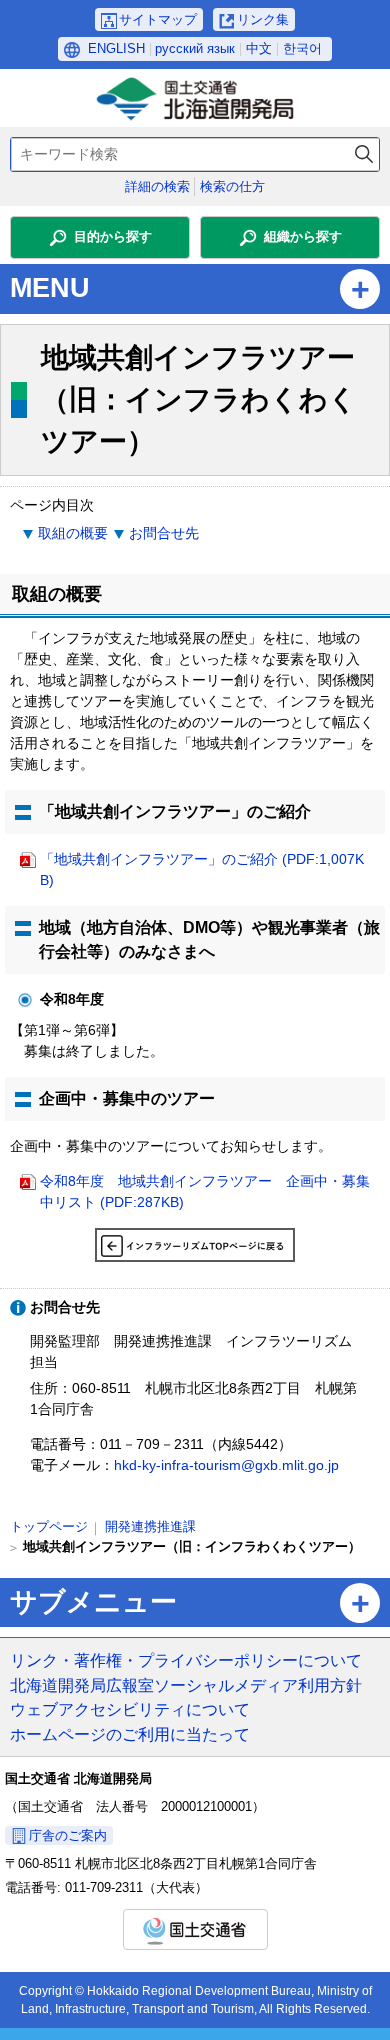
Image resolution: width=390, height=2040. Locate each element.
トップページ (49, 1526)
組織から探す (303, 236)
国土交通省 (195, 1929)
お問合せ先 (164, 533)
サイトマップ (158, 19)
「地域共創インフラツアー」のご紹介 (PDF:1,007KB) (202, 869)
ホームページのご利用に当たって (130, 1734)
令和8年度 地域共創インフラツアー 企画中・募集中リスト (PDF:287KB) (205, 1191)
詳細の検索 (157, 186)
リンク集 (263, 19)
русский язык (195, 48)
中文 (259, 48)
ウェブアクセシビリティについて (130, 1709)
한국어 (302, 48)
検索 (364, 154)
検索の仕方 (232, 186)
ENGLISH (116, 48)
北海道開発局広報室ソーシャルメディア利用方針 (186, 1685)
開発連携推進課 (150, 1526)
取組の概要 (73, 533)
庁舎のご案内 (68, 1835)
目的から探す (113, 236)
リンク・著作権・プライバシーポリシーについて (186, 1660)
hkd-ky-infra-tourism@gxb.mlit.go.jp (226, 1465)
